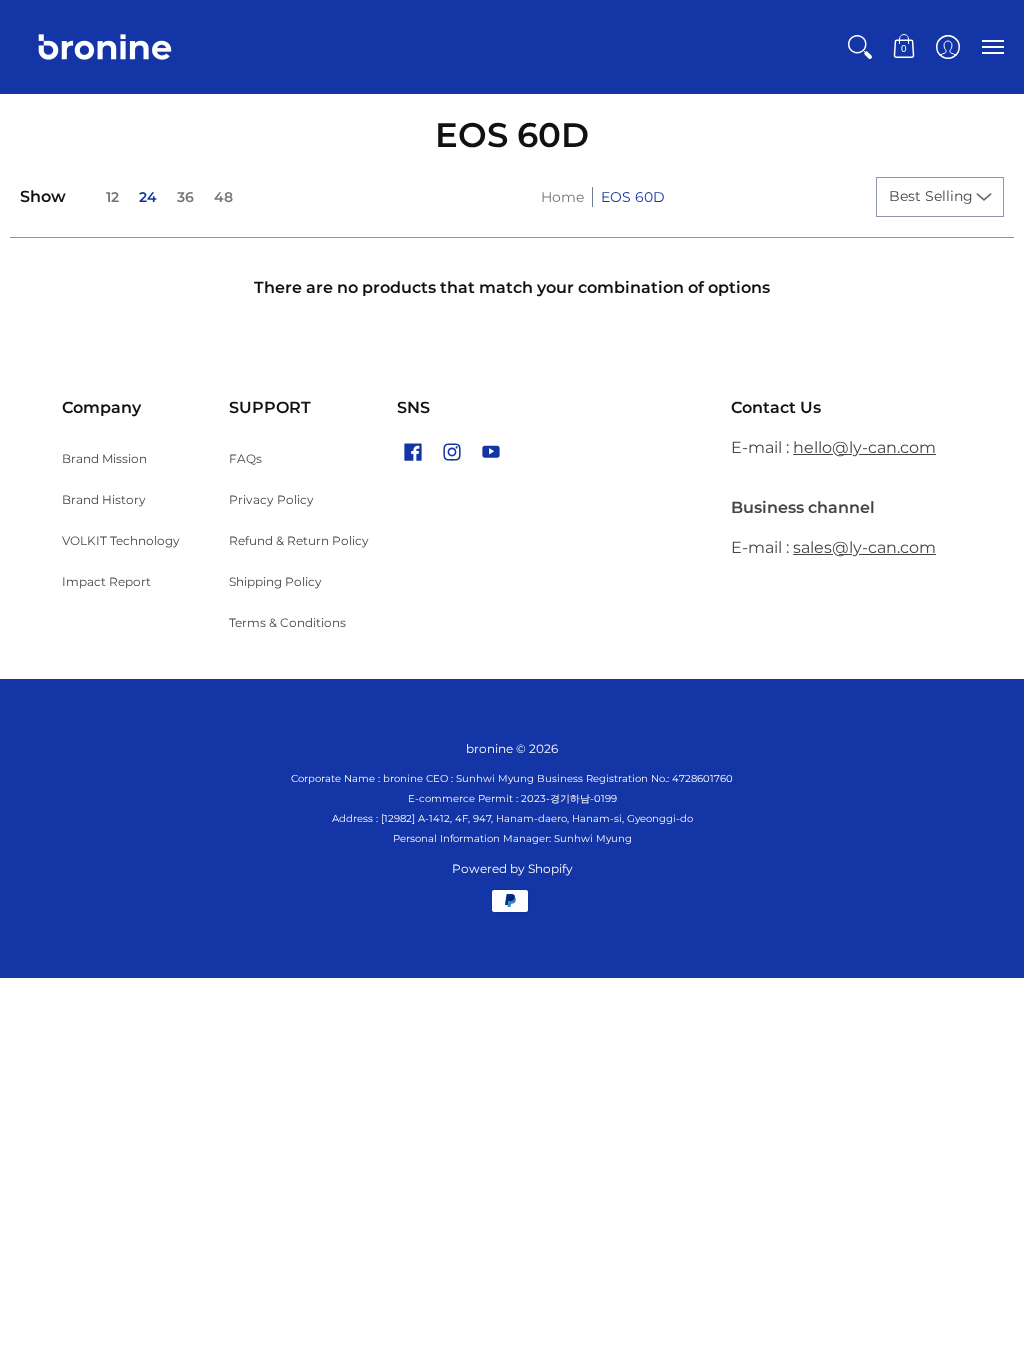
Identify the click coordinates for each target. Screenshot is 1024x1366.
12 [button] (112, 197)
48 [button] (223, 197)
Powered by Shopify (512, 868)
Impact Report (106, 581)
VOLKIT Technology (121, 540)
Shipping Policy (275, 581)
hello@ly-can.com (864, 447)
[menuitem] (860, 47)
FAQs (245, 458)
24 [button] (148, 197)
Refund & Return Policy (299, 540)
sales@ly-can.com (864, 547)
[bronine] (105, 47)
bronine (489, 748)
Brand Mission (104, 458)
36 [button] (185, 197)
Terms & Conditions (287, 622)
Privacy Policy (271, 499)
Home (562, 197)
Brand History (104, 499)
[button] (860, 47)
